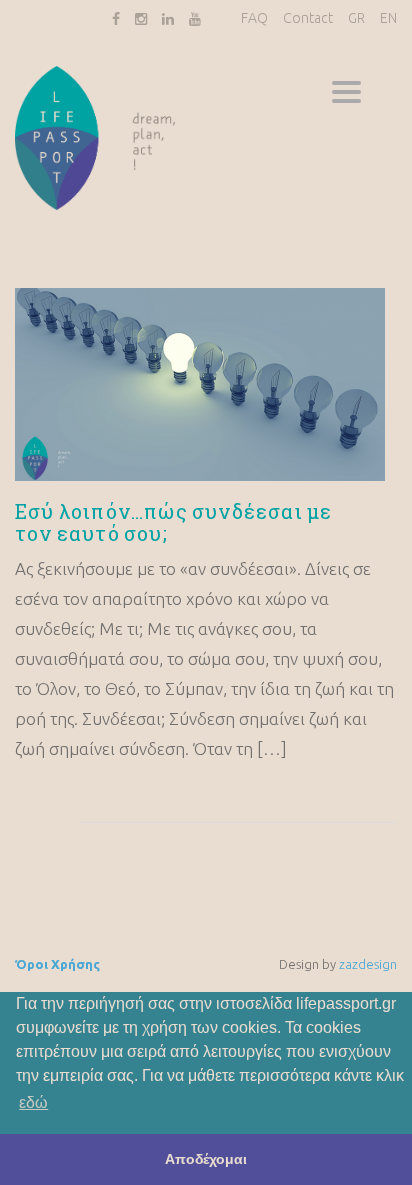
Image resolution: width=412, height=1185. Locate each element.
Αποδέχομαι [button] (206, 1159)
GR (356, 18)
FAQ (254, 18)
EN (388, 18)
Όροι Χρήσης (57, 964)
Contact (308, 18)
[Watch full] (200, 384)
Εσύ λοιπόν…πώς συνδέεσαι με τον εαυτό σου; (173, 522)
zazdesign (368, 964)
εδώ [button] (33, 1102)
